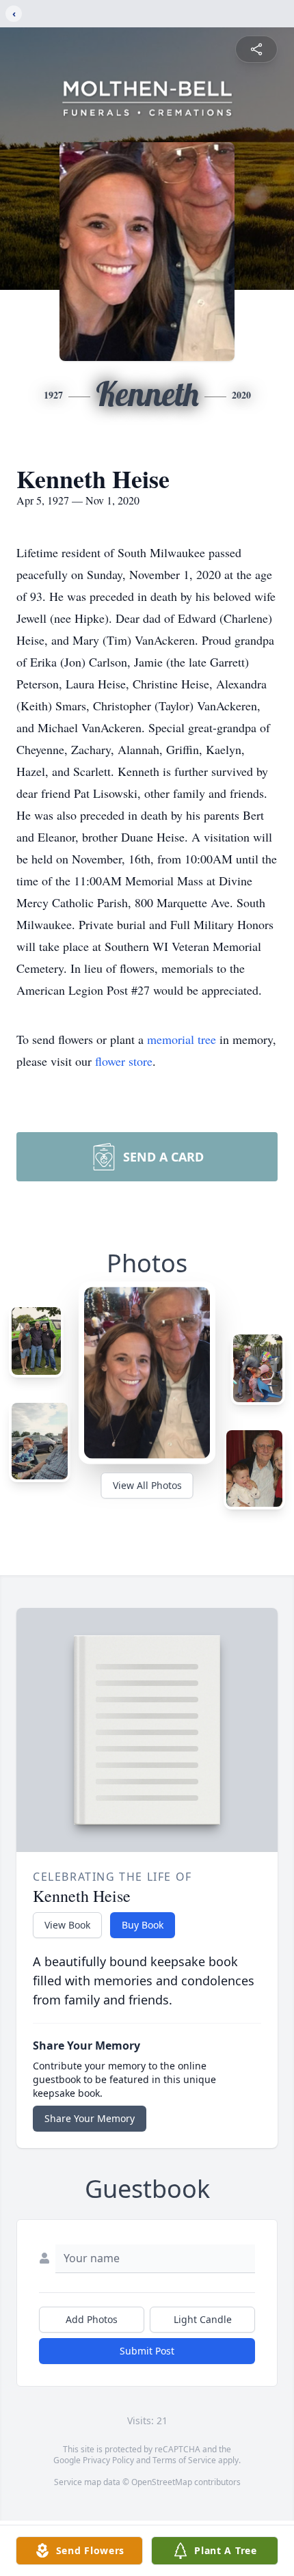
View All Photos (147, 1485)
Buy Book (143, 1925)
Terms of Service (184, 2460)
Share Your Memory (90, 2118)
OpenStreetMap (162, 2482)
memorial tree (182, 1039)
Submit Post (147, 2351)
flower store (124, 1061)
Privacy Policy (108, 2460)
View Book (67, 1925)
